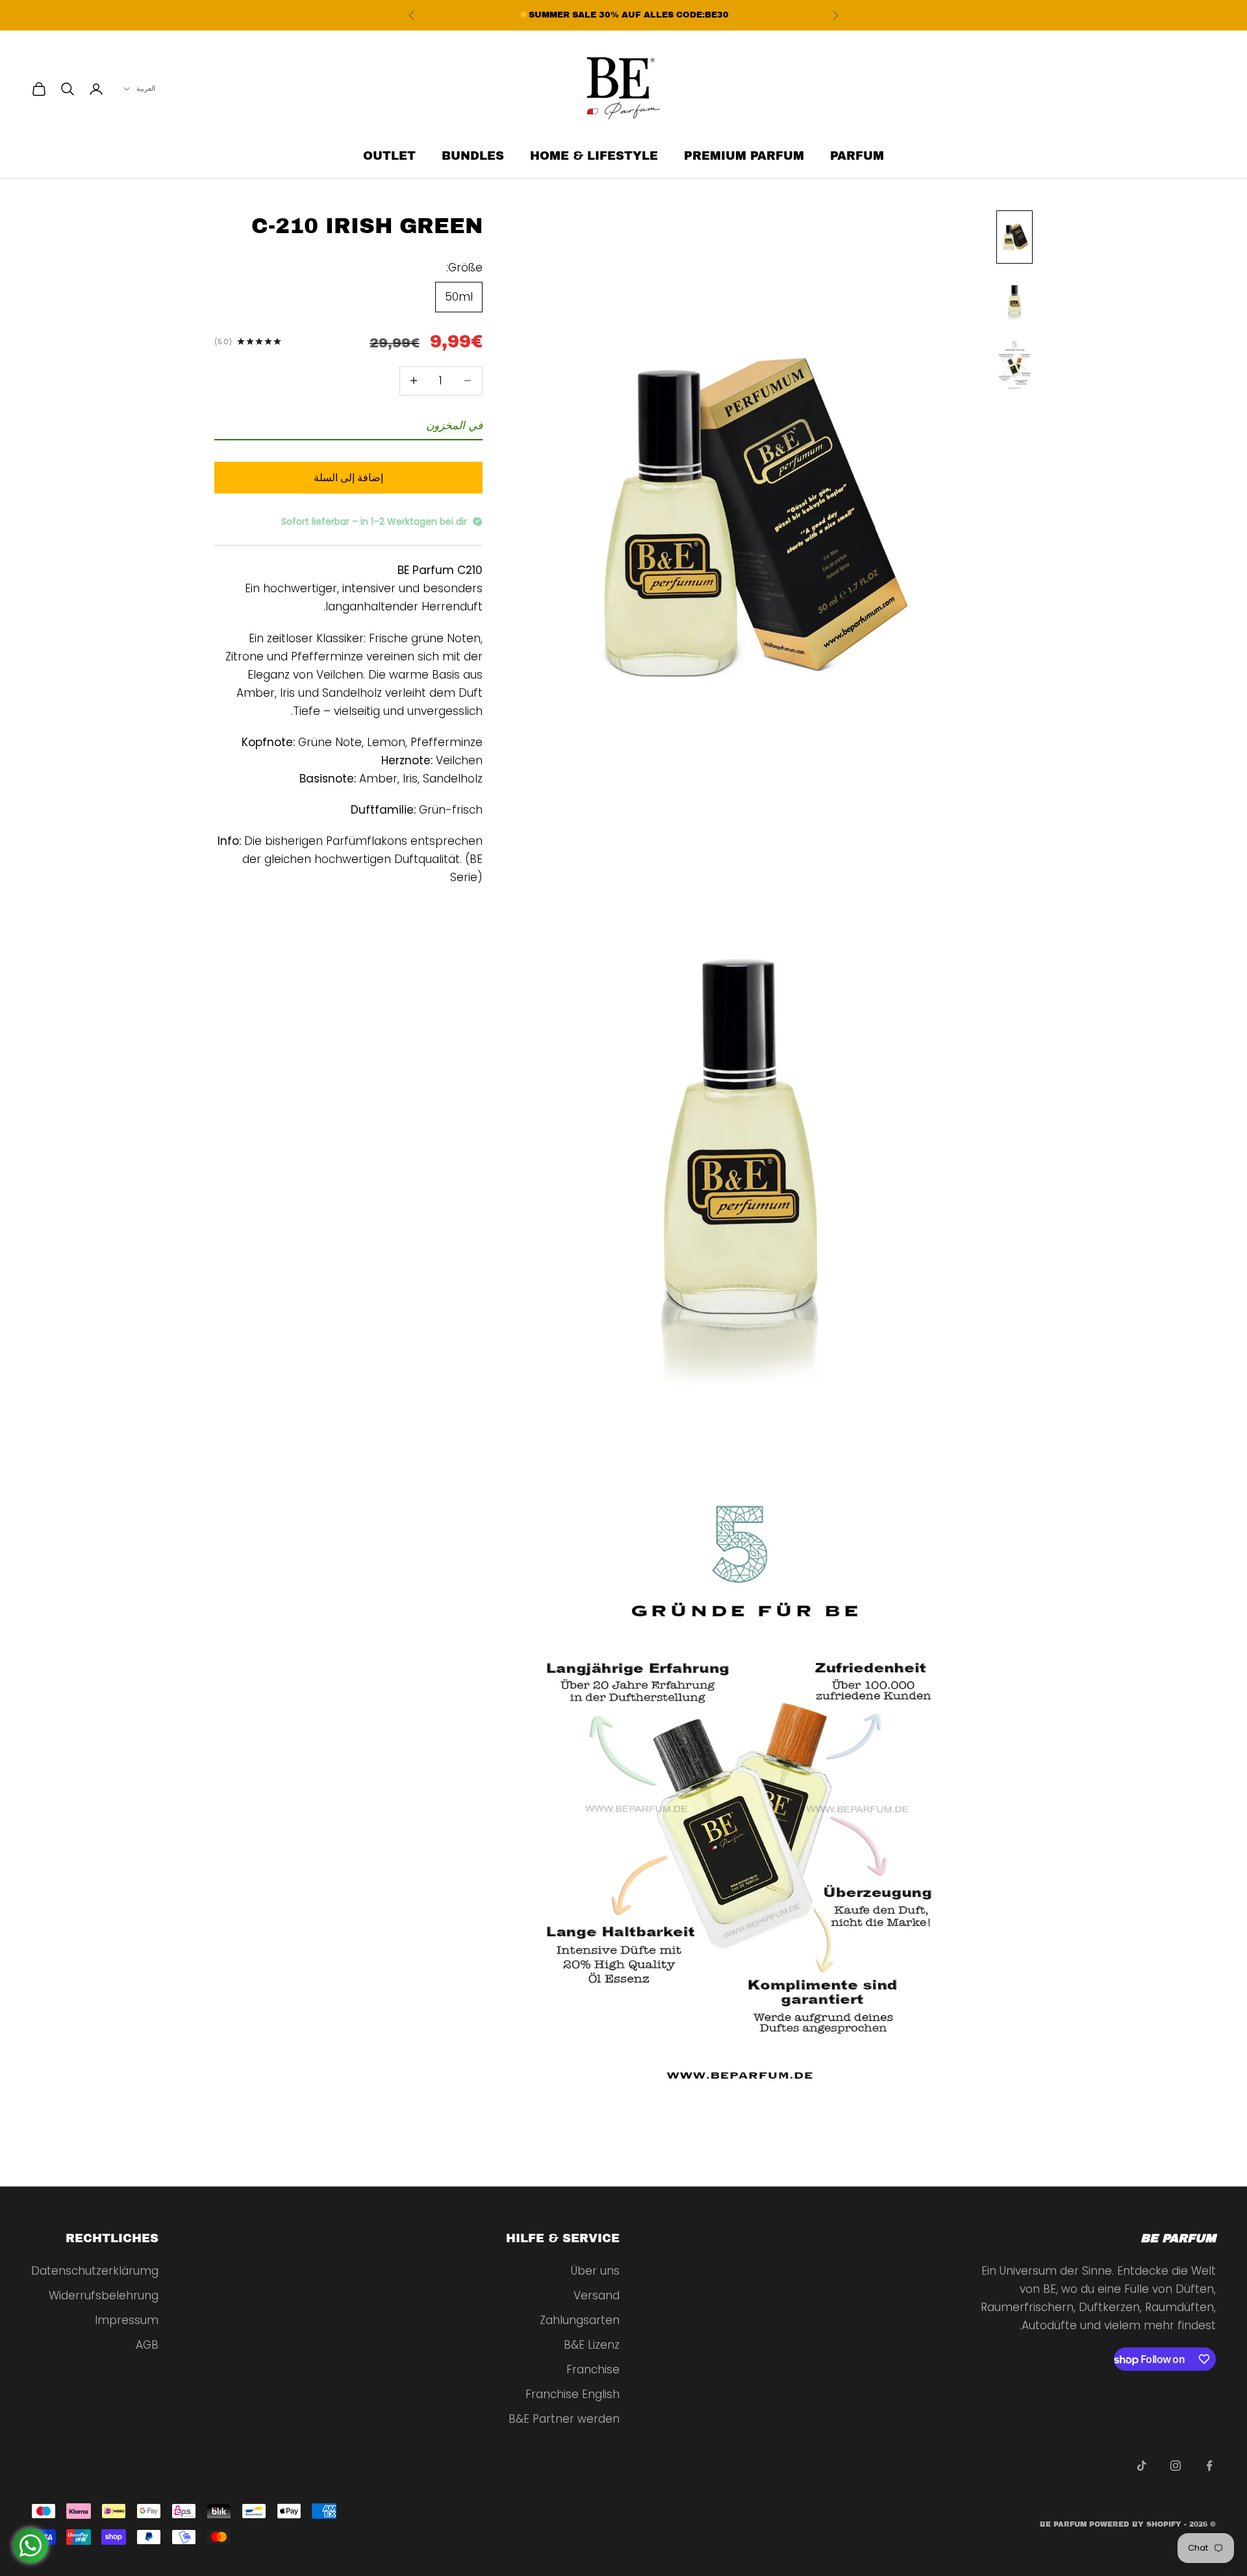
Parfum (857, 156)
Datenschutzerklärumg (95, 2271)
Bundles (473, 156)
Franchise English (573, 2394)
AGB (147, 2345)
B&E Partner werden (564, 2419)
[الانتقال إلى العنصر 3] (1014, 364)
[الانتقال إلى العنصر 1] (1014, 237)
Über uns (595, 2271)
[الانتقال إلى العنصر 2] (1014, 301)
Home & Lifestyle (594, 156)
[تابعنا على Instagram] (1176, 2466)
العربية (146, 89)
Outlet (389, 156)
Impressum (127, 2320)
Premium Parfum (744, 156)
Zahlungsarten (580, 2320)
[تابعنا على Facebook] (1209, 2466)
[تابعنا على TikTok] (1142, 2466)
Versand (597, 2295)
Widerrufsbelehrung (104, 2295)
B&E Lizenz (592, 2345)
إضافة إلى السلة (348, 477)
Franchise (593, 2370)
